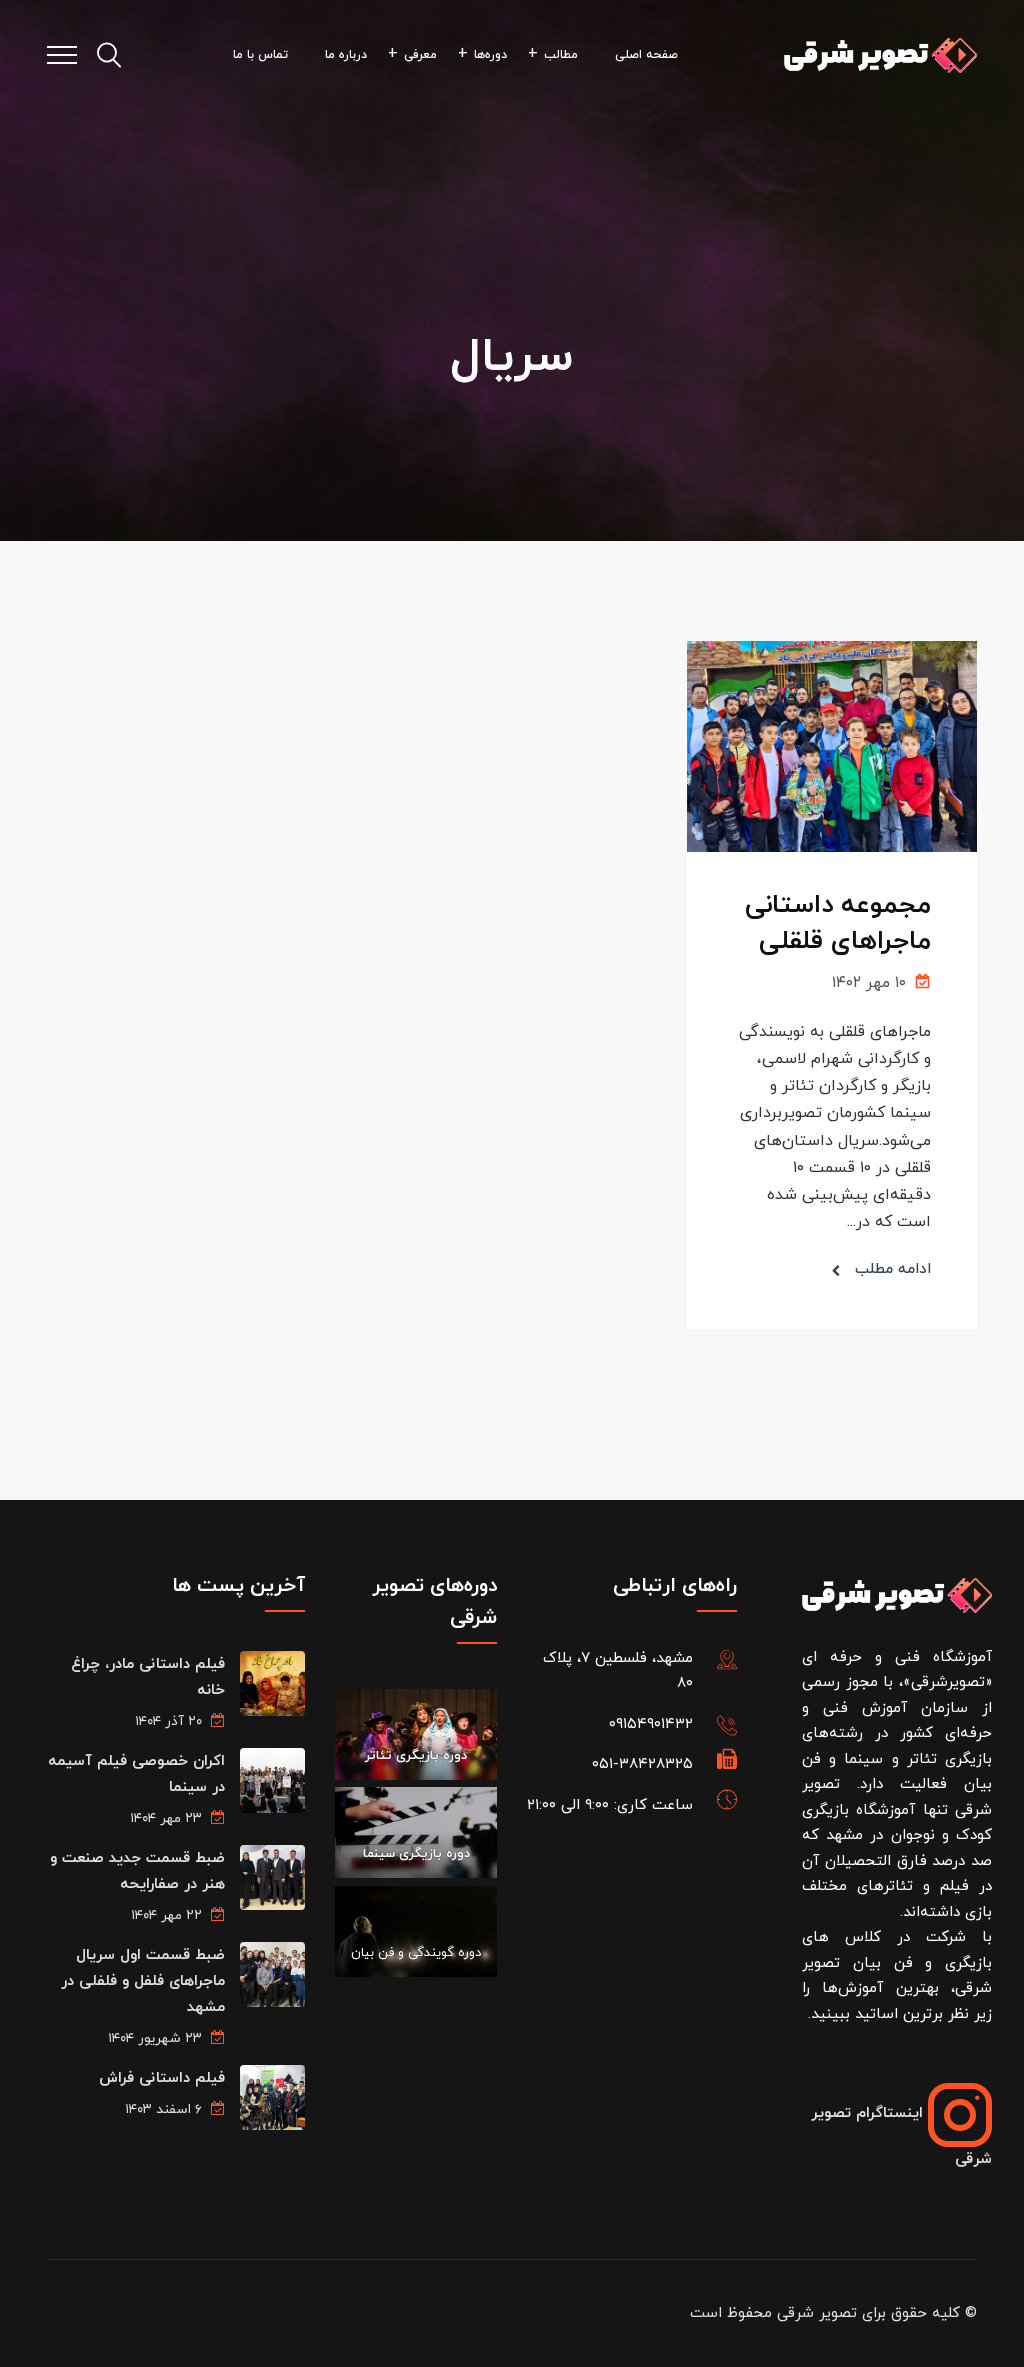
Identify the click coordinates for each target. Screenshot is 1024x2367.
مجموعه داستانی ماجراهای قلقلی (838, 923)
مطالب (561, 55)
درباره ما (346, 55)
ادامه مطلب (893, 1269)
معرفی (420, 55)
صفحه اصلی (646, 55)
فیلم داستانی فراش (162, 2078)
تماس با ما (260, 55)
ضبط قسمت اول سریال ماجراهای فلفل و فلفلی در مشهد (143, 1981)
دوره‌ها (490, 55)
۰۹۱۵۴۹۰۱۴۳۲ (651, 1724)
